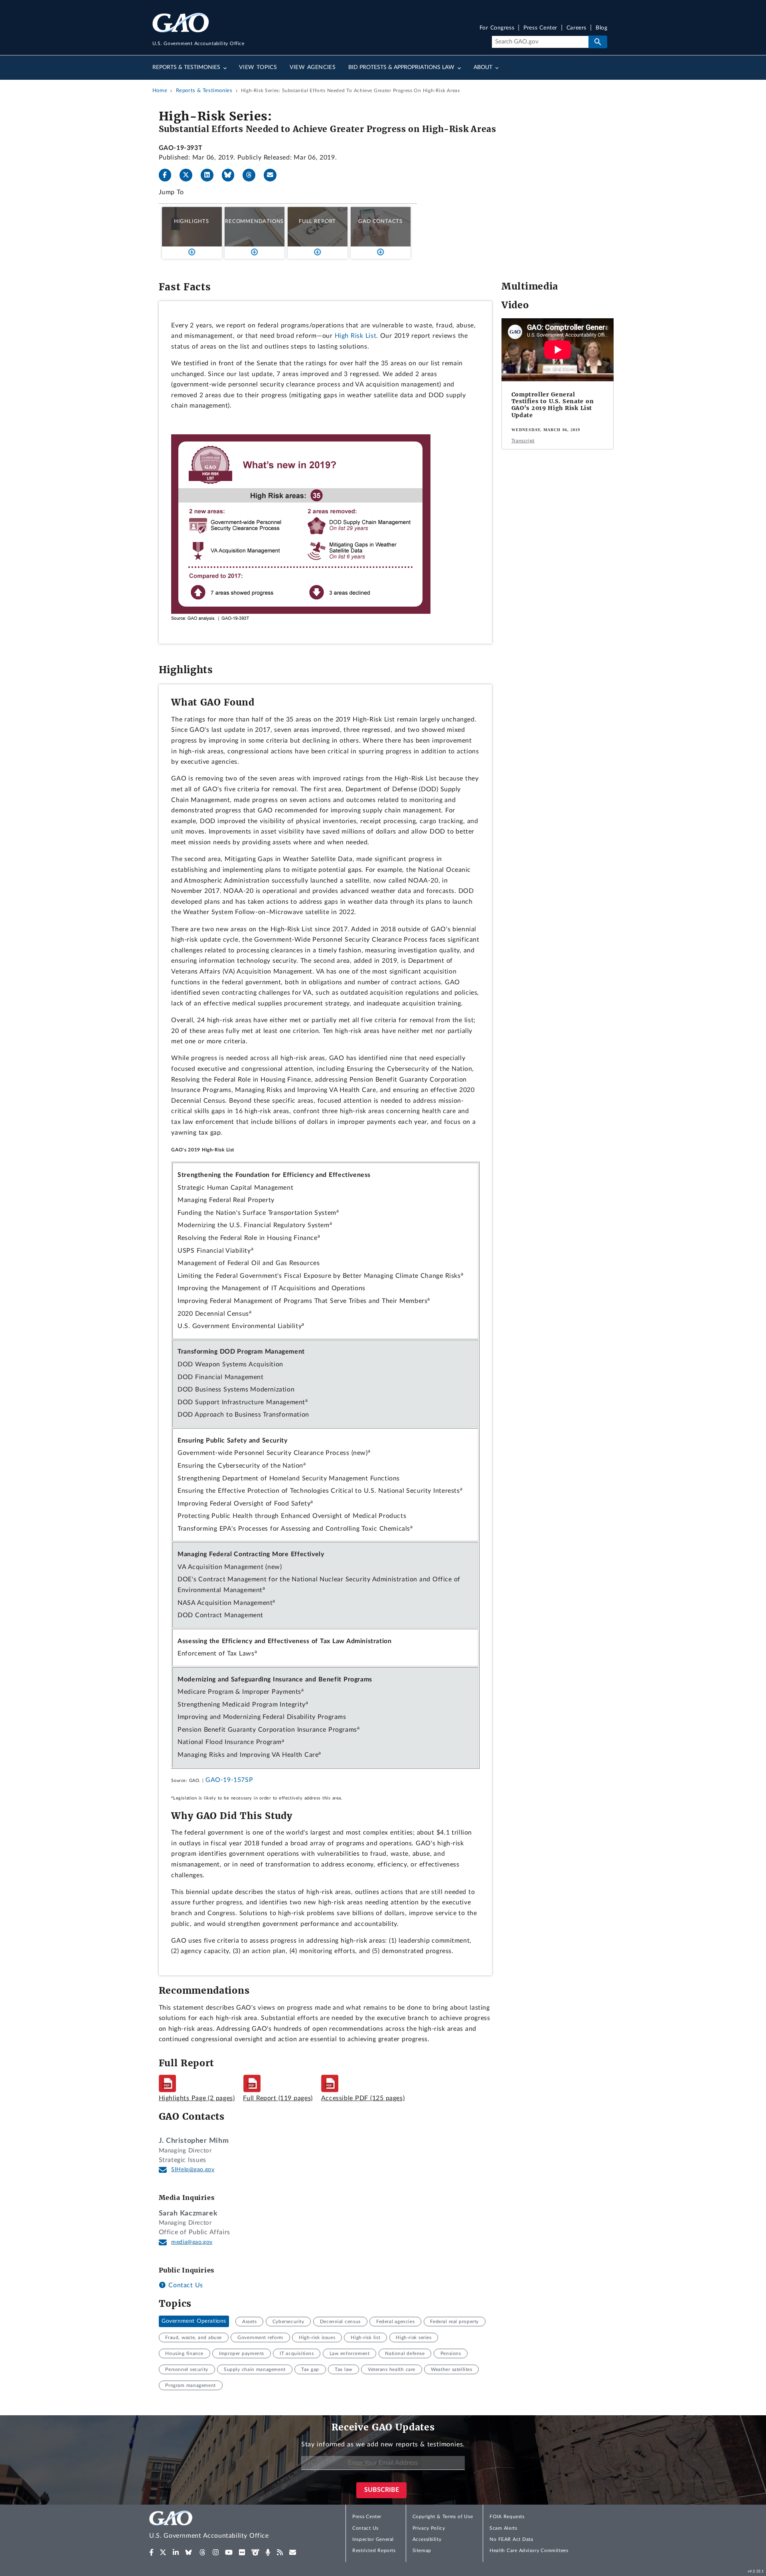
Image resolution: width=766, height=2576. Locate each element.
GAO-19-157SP (229, 1780)
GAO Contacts (380, 221)
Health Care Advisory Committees (529, 2550)
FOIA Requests (507, 2517)
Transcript (523, 441)
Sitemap (422, 2550)
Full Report (317, 221)
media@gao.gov (192, 2242)
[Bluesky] (231, 175)
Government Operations (194, 2322)
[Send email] (273, 175)
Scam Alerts (503, 2528)
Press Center (540, 28)
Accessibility (427, 2539)
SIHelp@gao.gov (193, 2170)
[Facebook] (168, 175)
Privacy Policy (429, 2528)
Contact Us (185, 2285)
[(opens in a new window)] (151, 2552)
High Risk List (356, 336)
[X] (189, 175)
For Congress (497, 28)
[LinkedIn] (210, 175)
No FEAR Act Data (511, 2539)
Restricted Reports (374, 2550)
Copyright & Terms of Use (443, 2517)
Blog (601, 28)
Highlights (191, 221)
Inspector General (373, 2539)
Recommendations (254, 221)
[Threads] (252, 175)
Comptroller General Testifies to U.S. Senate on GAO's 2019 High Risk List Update (553, 405)
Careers (576, 28)
